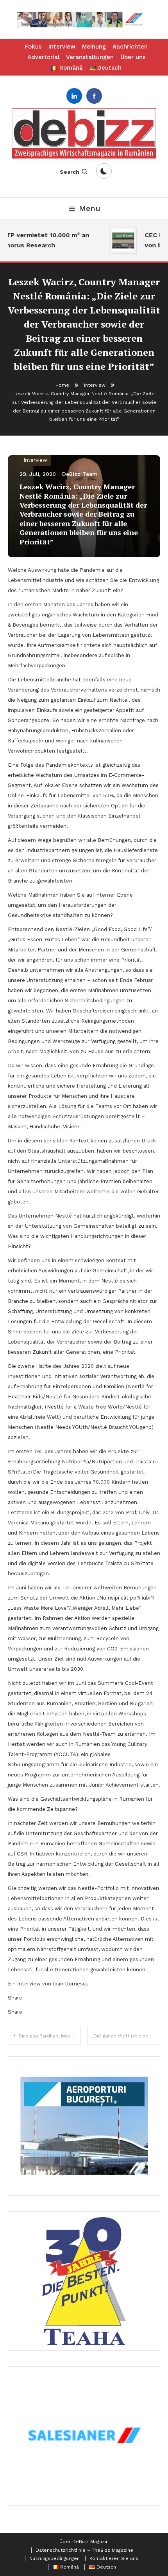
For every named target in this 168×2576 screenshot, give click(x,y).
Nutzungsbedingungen (55, 2558)
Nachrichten (130, 47)
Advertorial (43, 57)
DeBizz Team (80, 474)
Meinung (94, 47)
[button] (84, 20)
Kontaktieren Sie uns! (114, 2558)
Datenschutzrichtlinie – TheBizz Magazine (84, 2550)
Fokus (33, 47)
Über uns (133, 57)
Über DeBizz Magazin (84, 2542)
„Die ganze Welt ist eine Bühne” (126, 2036)
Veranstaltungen (90, 57)
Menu (90, 208)
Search (70, 172)
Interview (62, 47)
